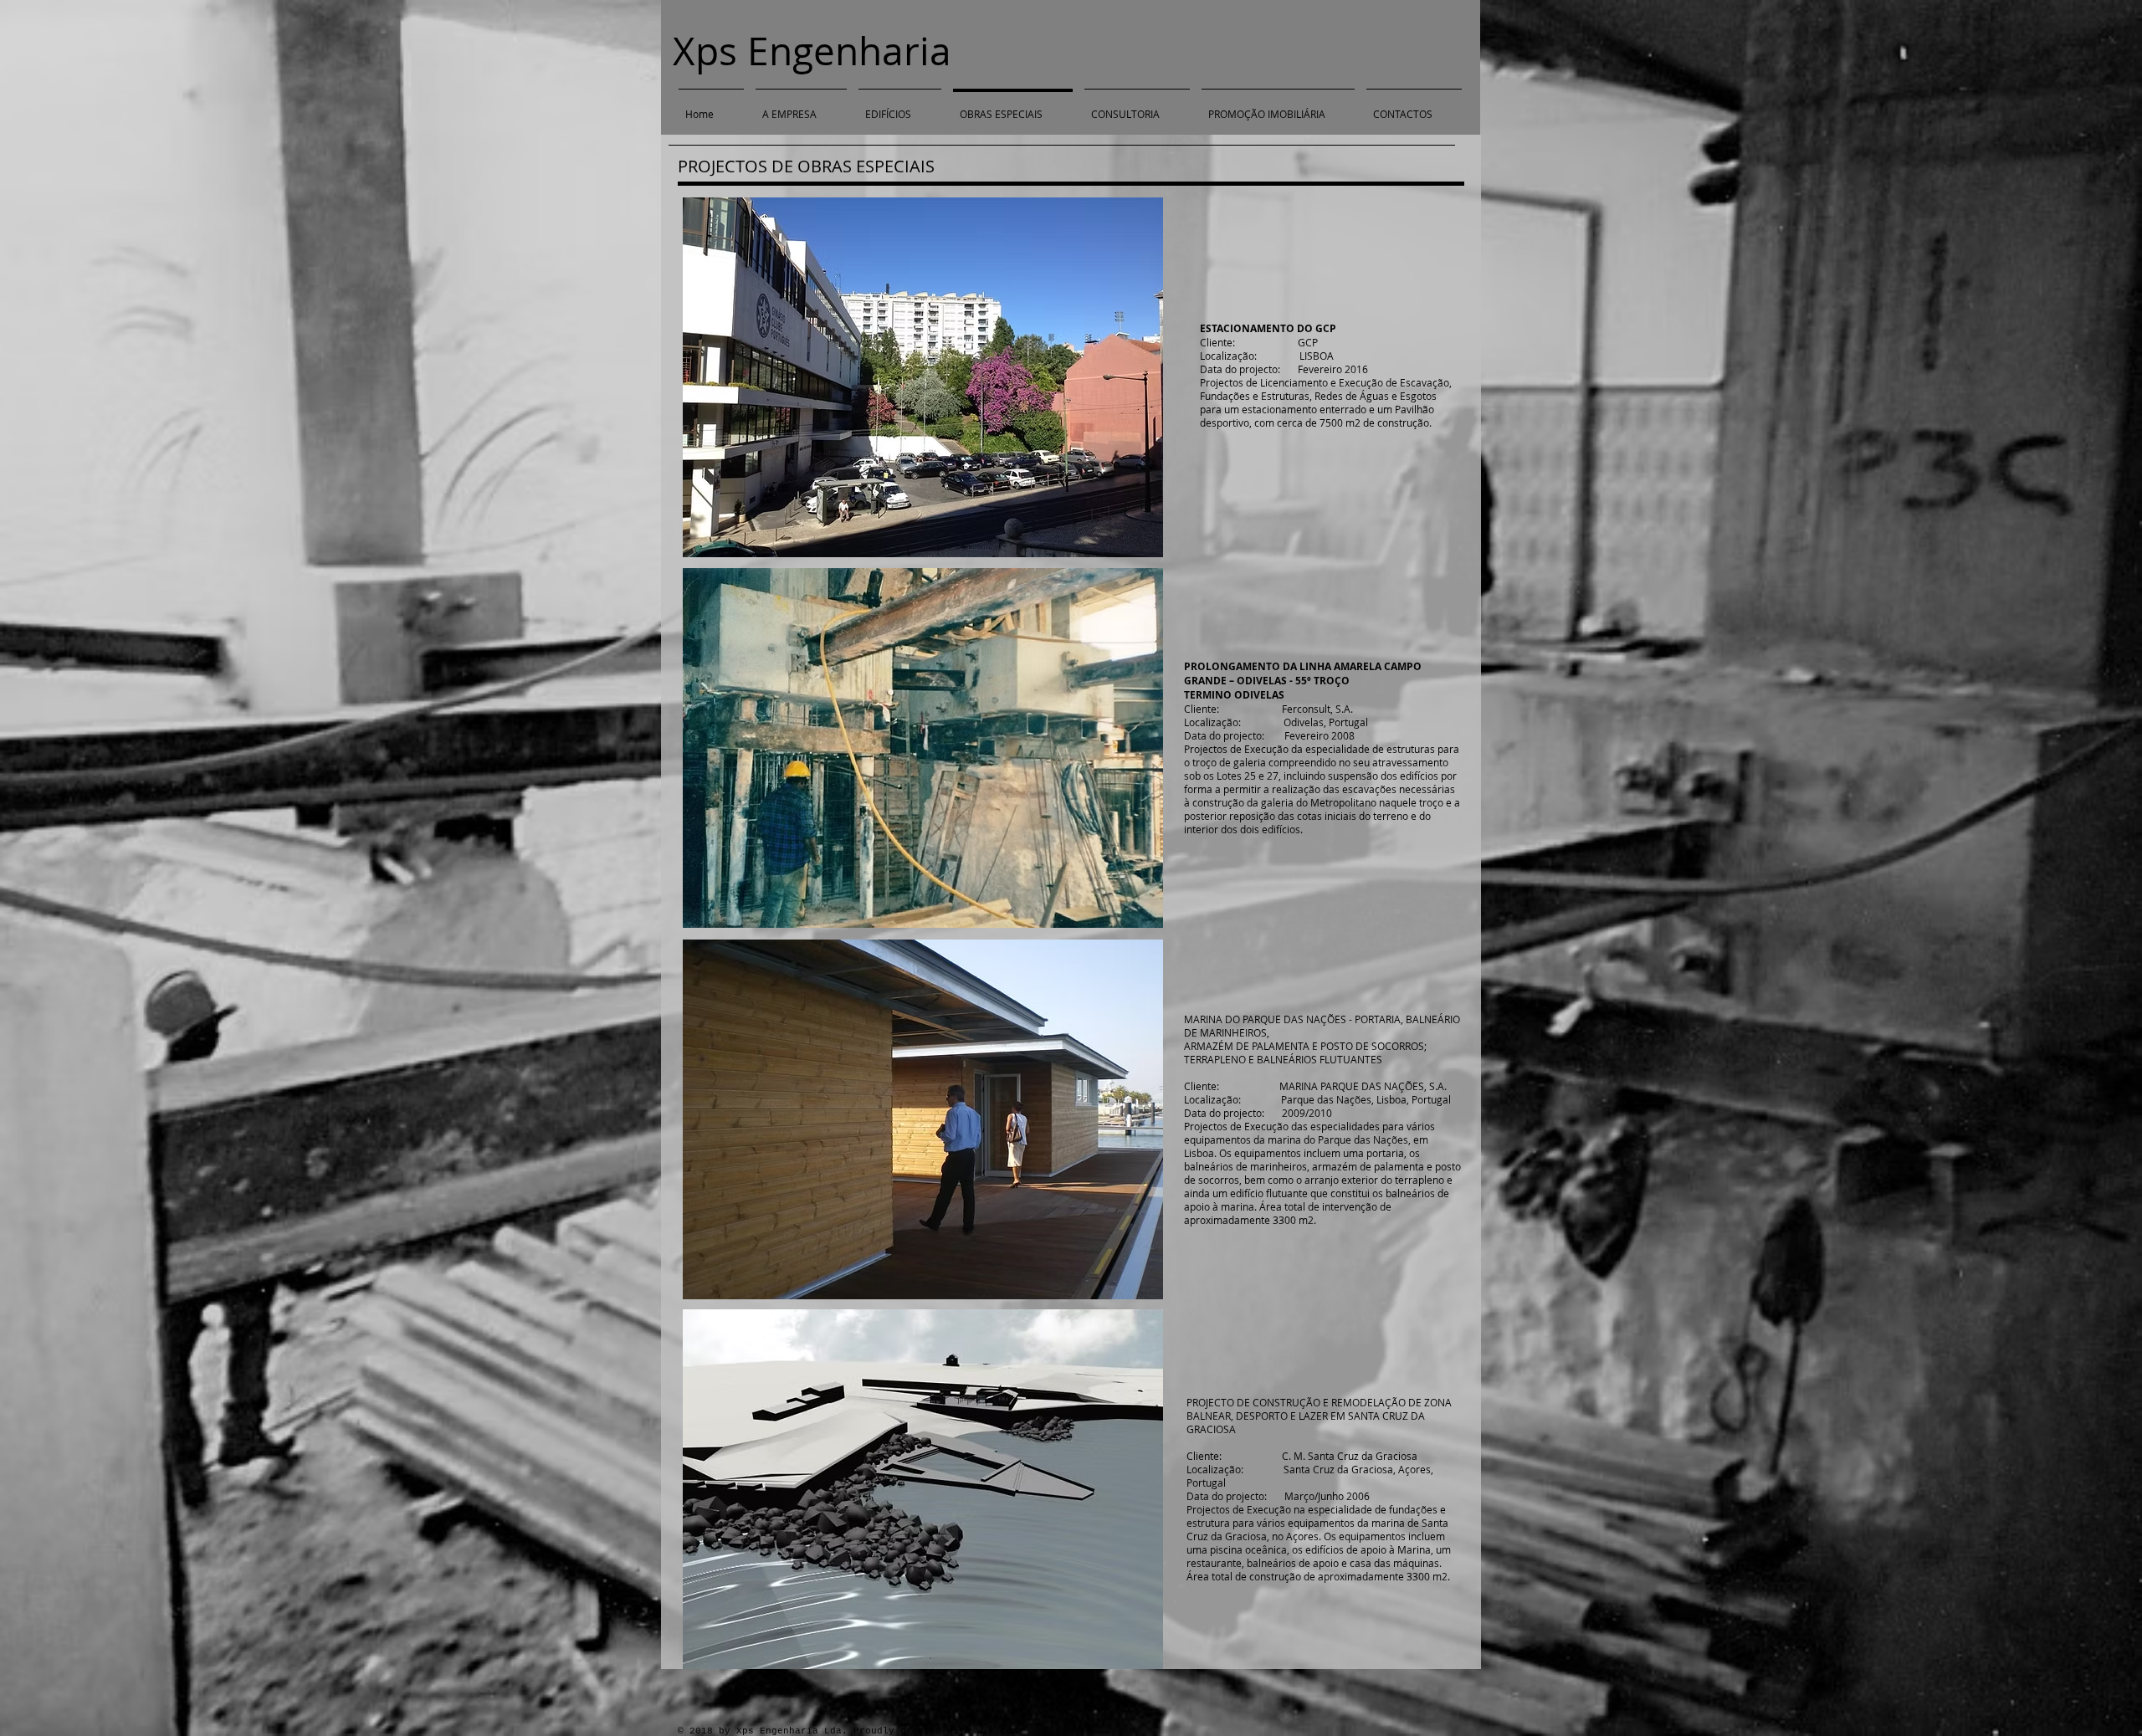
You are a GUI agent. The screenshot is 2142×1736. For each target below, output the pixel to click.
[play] (1128, 913)
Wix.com (997, 1731)
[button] (923, 378)
